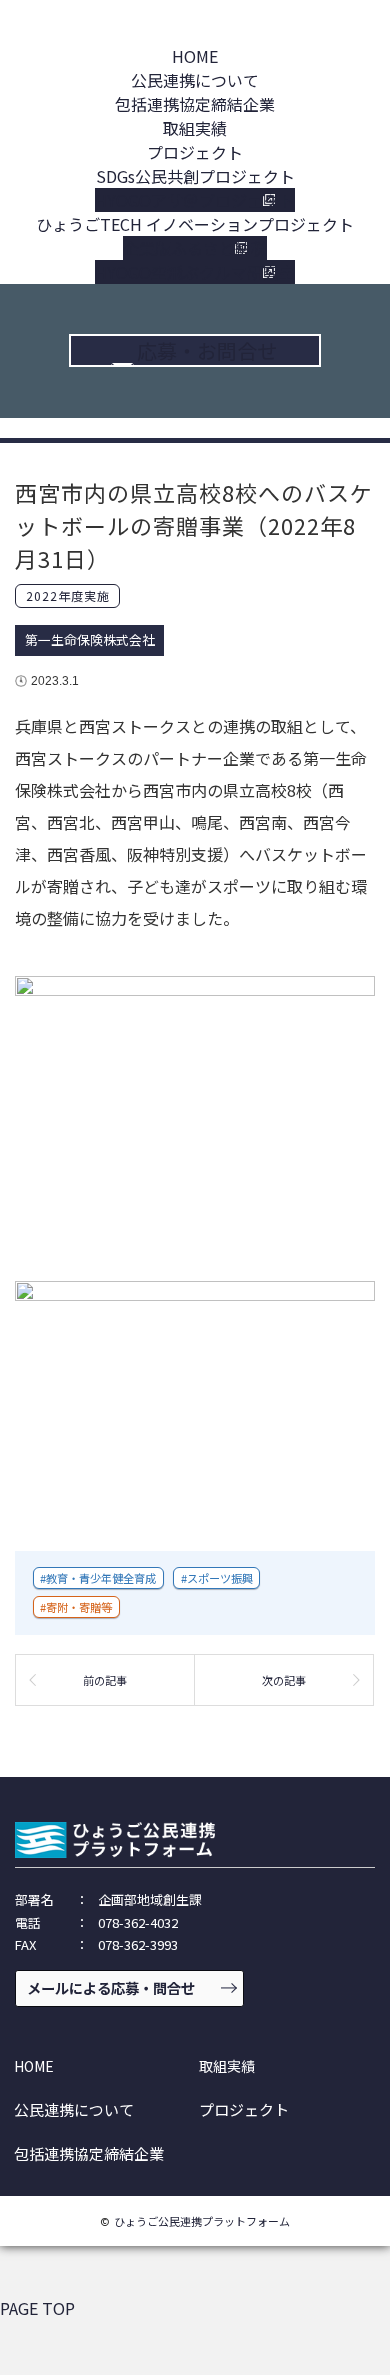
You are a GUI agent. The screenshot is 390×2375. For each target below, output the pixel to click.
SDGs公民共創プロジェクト (195, 176)
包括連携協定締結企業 (195, 104)
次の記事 (284, 1680)
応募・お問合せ (207, 350)
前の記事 (105, 1680)
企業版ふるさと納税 (195, 248)
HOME (195, 56)
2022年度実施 (68, 595)
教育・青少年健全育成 (101, 1578)
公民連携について (195, 80)
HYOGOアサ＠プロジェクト (195, 200)
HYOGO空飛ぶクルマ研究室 (195, 272)
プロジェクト (195, 152)
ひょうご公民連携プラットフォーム (202, 2221)
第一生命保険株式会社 (90, 639)
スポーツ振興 (220, 1578)
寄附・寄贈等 (79, 1607)
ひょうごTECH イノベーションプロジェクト (195, 224)
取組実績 (195, 128)
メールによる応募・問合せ (111, 1987)
